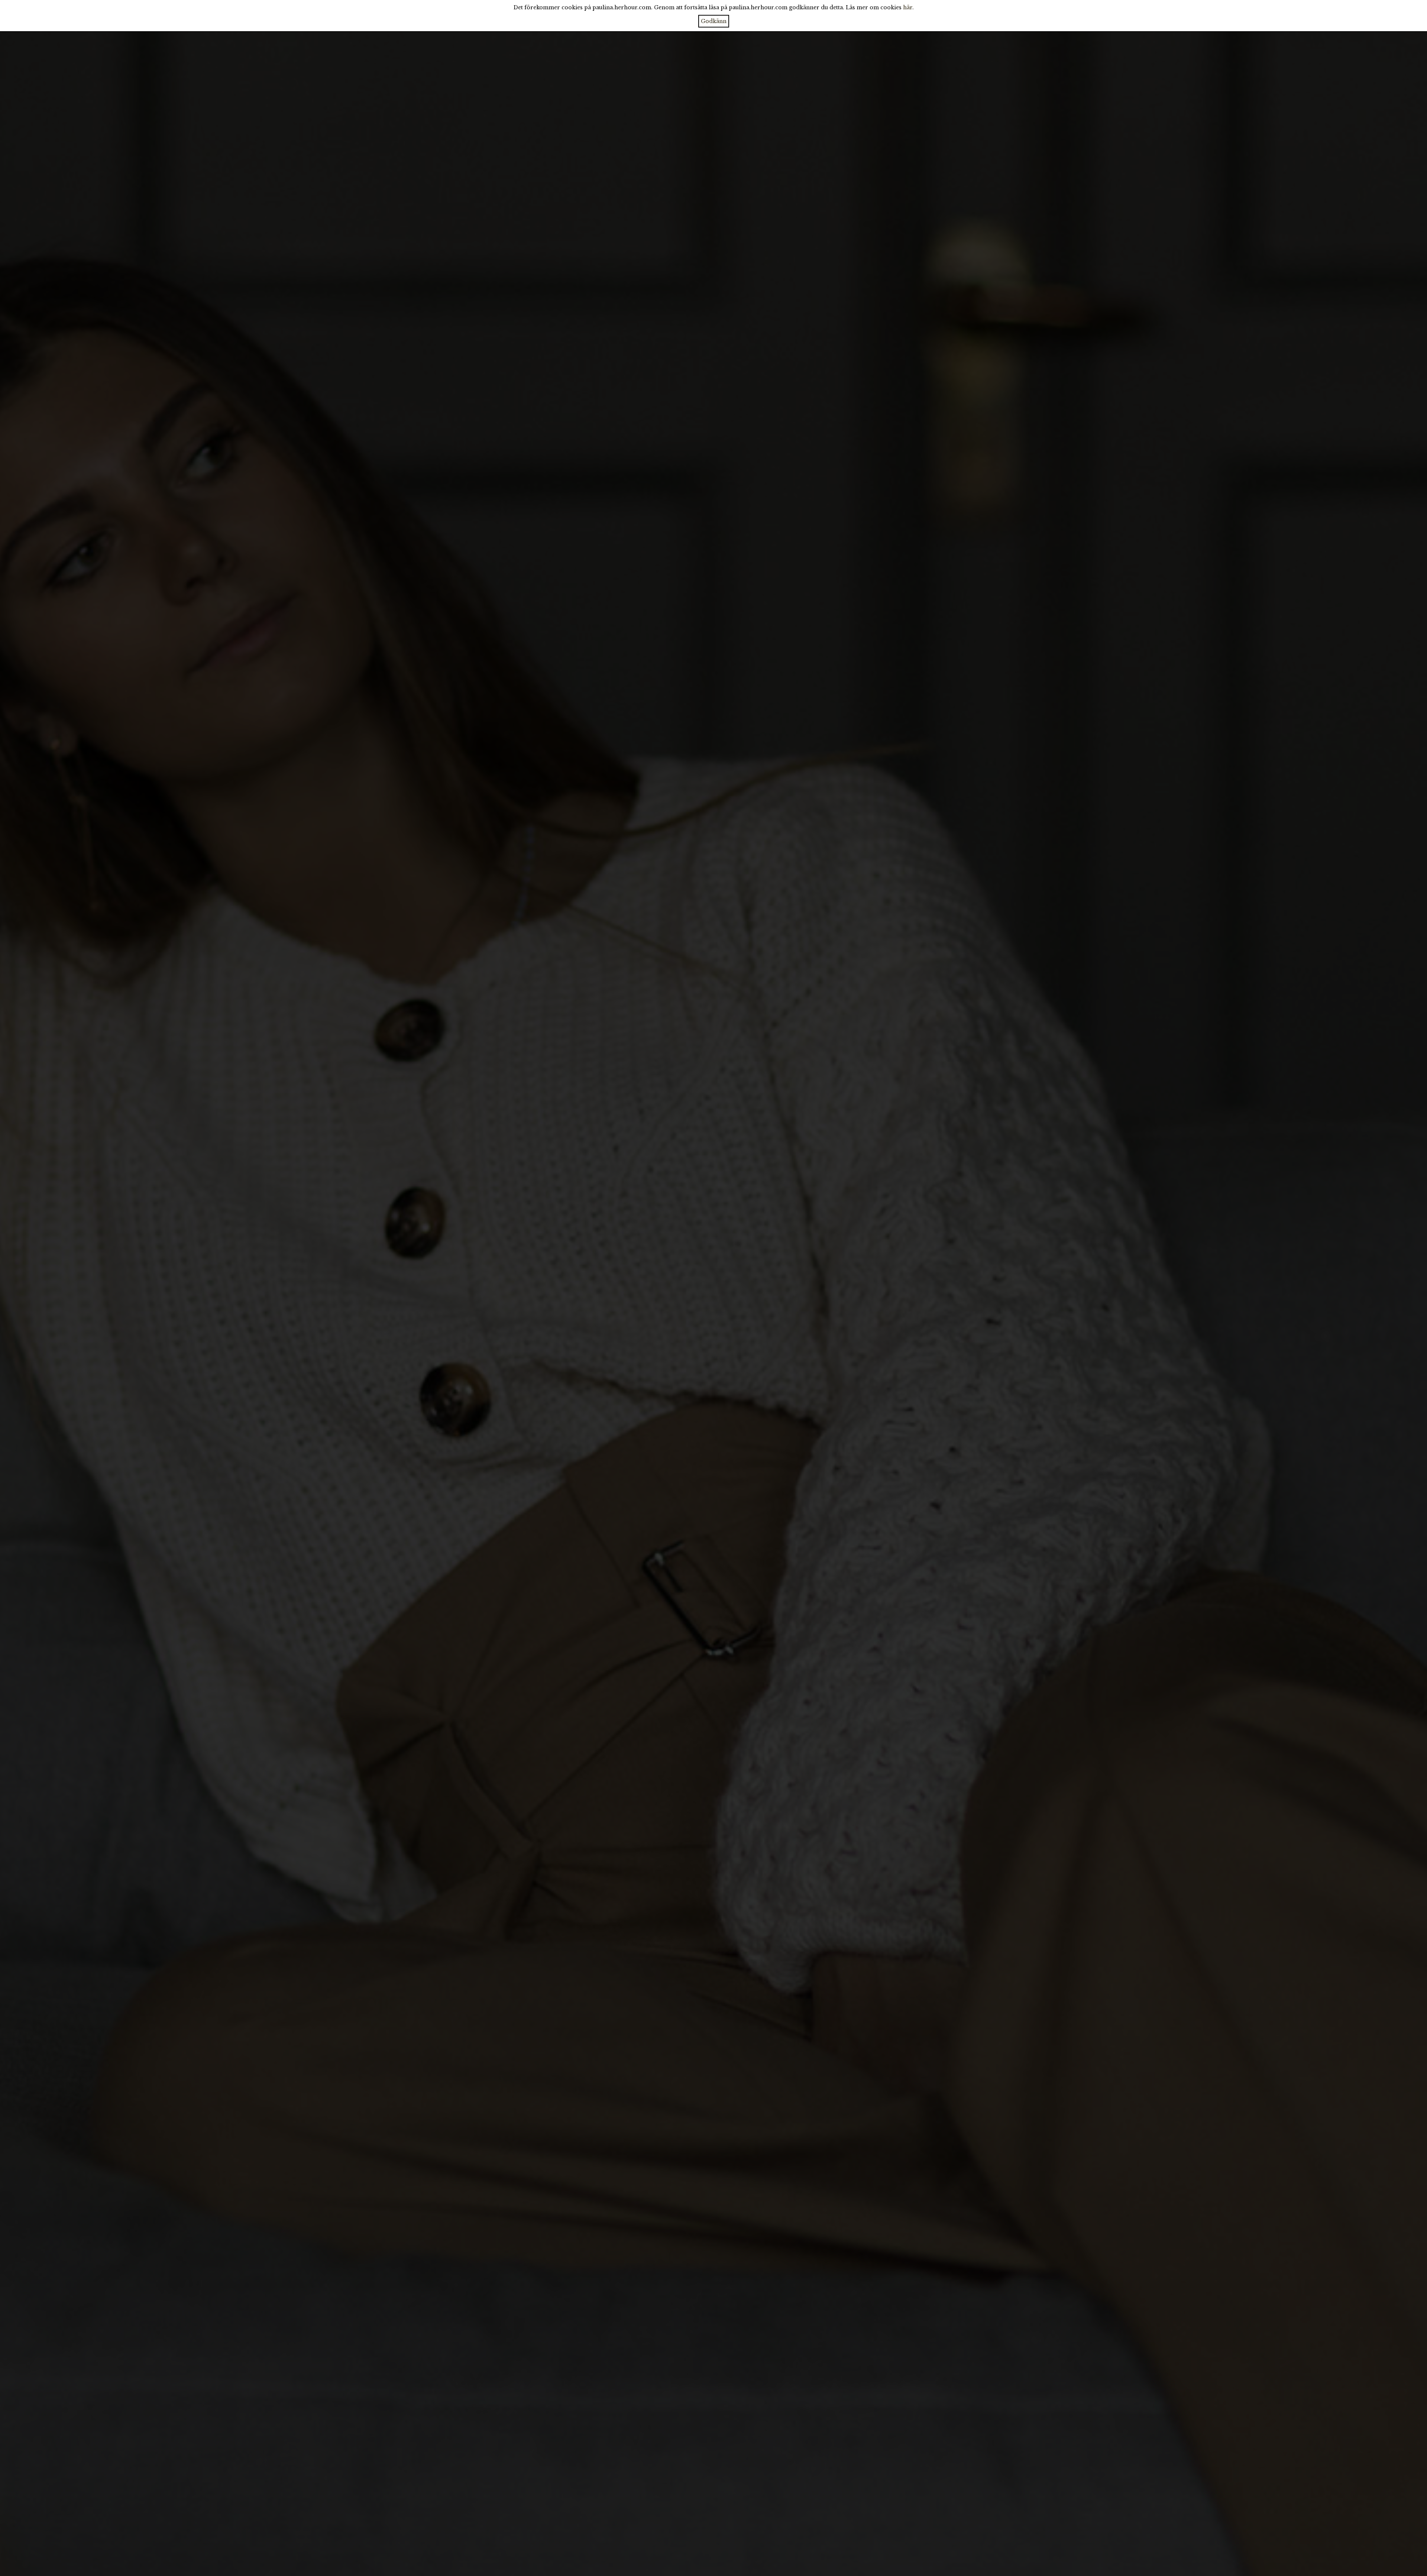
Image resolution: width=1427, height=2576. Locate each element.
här (908, 7)
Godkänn (714, 21)
